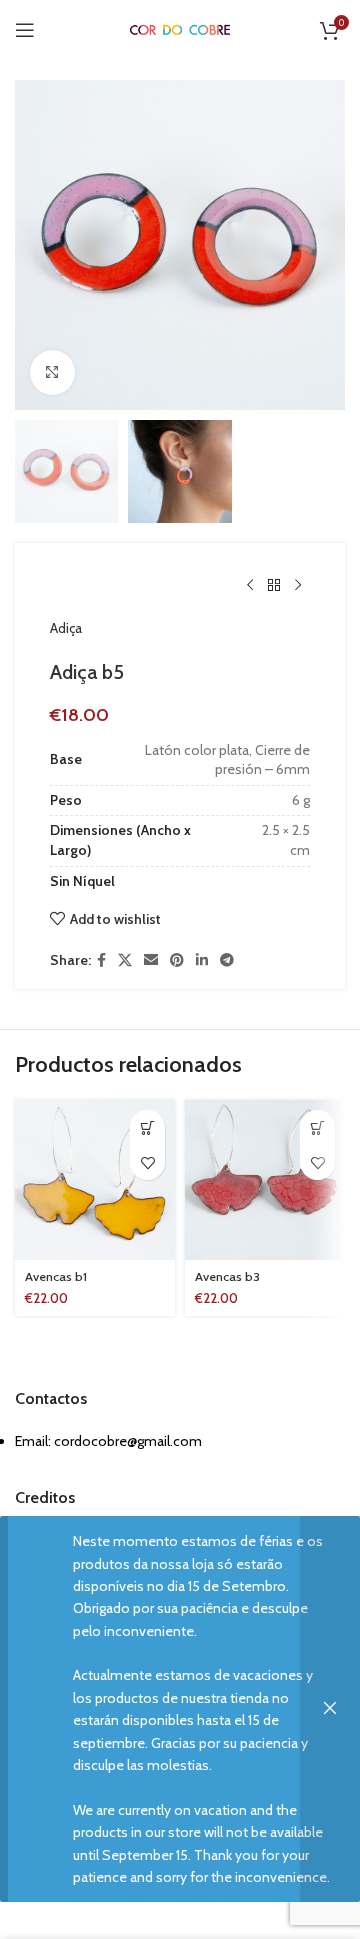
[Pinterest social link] (177, 960)
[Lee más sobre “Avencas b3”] (317, 1127)
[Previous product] (250, 585)
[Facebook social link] (101, 960)
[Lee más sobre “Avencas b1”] (147, 1127)
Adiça (66, 628)
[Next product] (298, 585)
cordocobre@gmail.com (128, 1441)
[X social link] (125, 960)
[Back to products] (274, 585)
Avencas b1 (56, 1276)
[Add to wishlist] (147, 1162)
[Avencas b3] (265, 1180)
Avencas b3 (227, 1276)
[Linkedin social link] (202, 960)
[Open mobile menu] (25, 30)
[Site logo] (180, 29)
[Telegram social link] (227, 960)
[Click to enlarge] (52, 372)
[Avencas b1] (95, 1180)
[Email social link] (151, 960)
